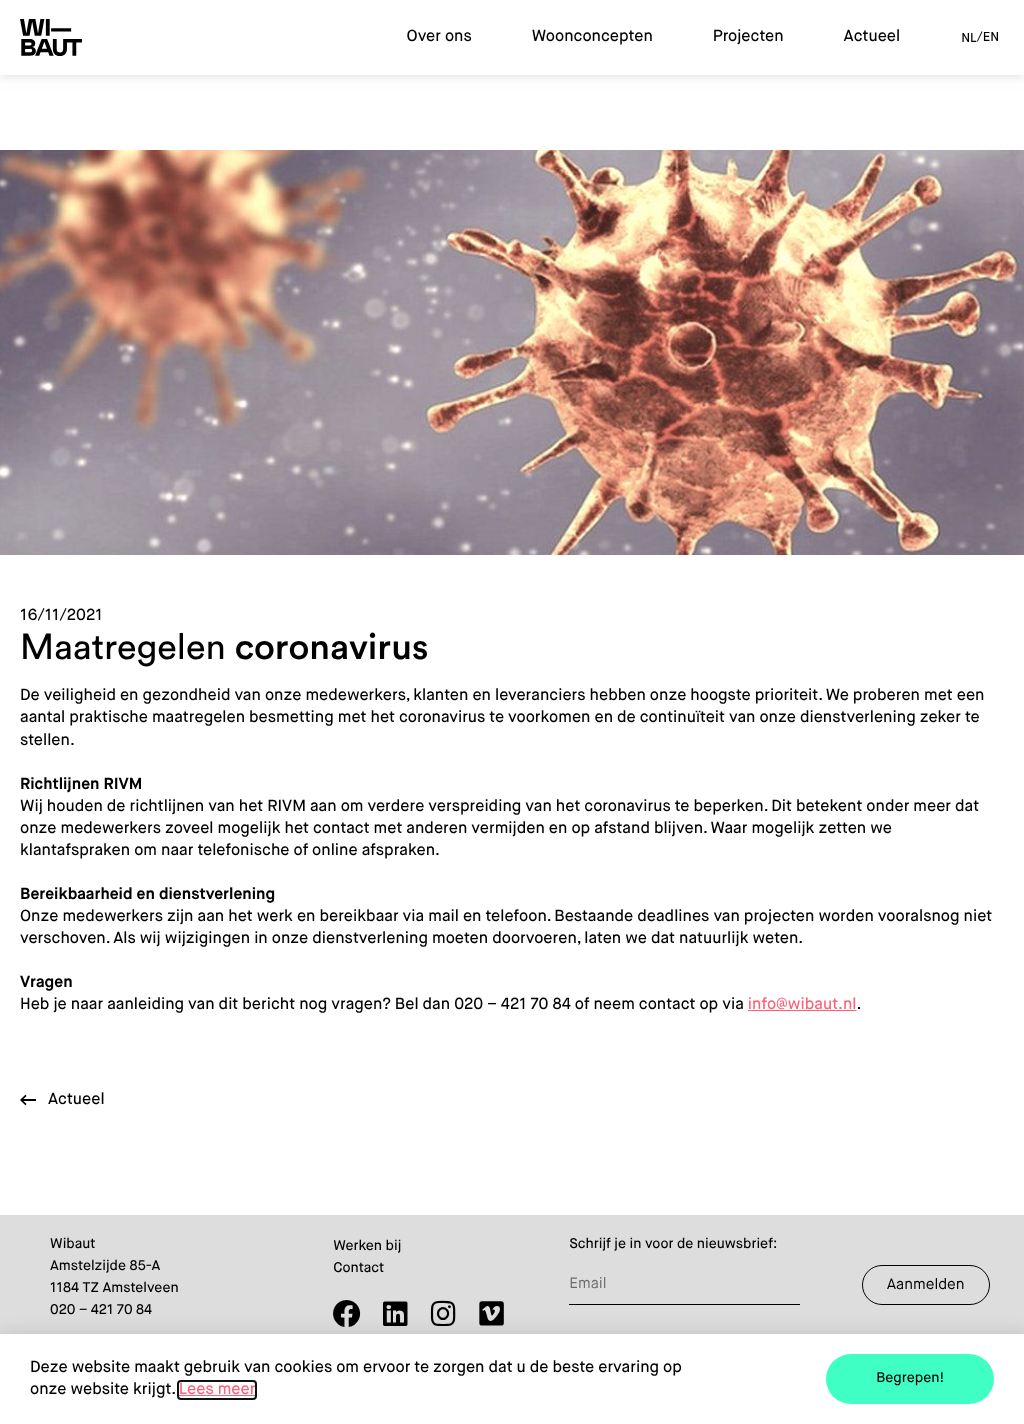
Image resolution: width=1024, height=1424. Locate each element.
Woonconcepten (592, 37)
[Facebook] (347, 1314)
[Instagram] (443, 1314)
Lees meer (217, 1390)
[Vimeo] (491, 1314)
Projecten (748, 37)
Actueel (872, 37)
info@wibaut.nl (802, 1005)
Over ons (439, 37)
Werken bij (367, 1247)
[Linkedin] (395, 1314)
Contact (358, 1269)
